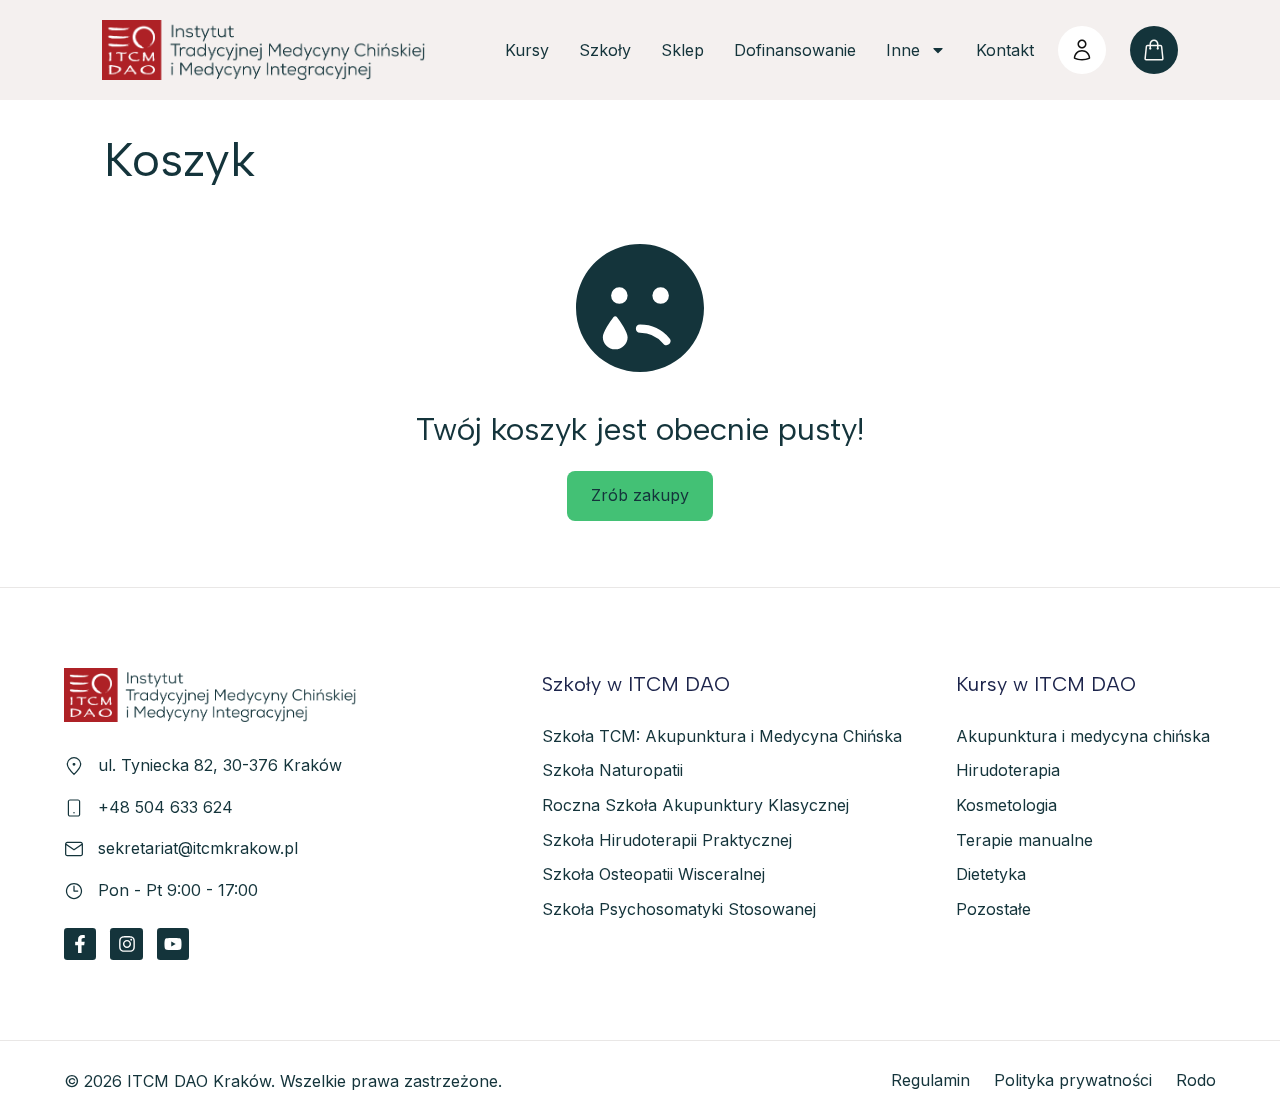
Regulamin (930, 1080)
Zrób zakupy (640, 495)
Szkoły (605, 50)
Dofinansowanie (795, 50)
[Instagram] (126, 944)
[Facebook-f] (80, 944)
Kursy (527, 50)
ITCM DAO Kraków (199, 1081)
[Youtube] (173, 944)
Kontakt (1005, 50)
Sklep (682, 50)
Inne (903, 50)
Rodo (1196, 1080)
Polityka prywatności (1073, 1080)
